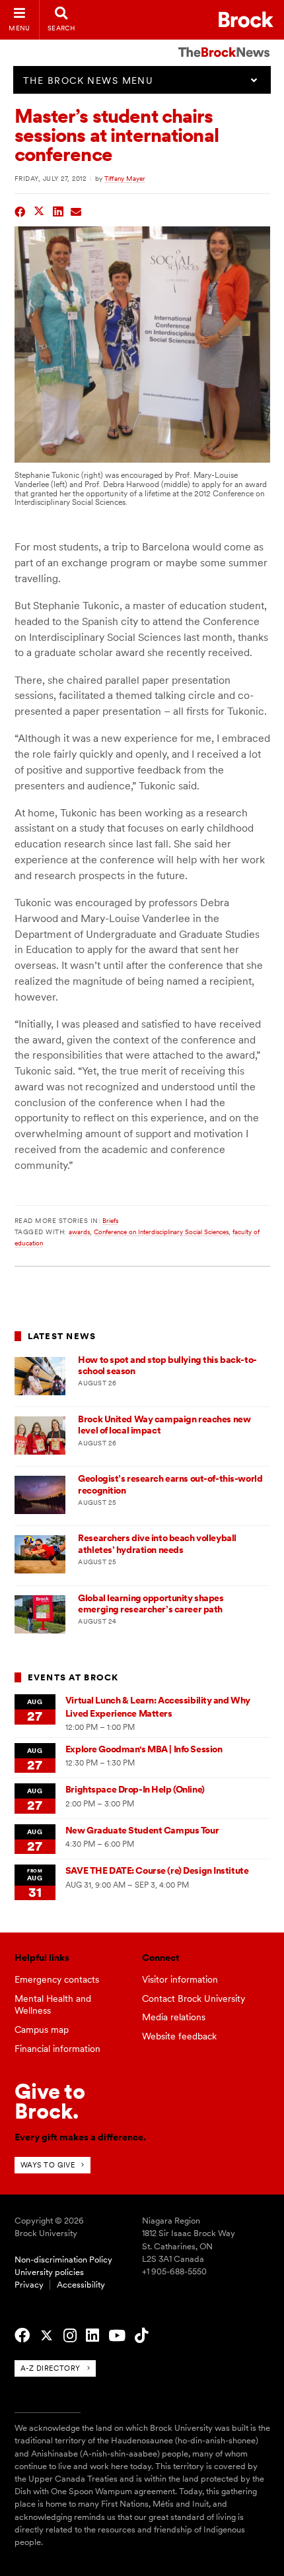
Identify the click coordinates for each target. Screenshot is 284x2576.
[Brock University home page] (246, 19)
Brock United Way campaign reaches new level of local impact (164, 1425)
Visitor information (180, 1979)
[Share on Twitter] (39, 210)
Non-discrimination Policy (63, 2260)
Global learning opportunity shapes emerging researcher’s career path (151, 1603)
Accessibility (81, 2285)
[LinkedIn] (92, 2336)
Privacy (29, 2285)
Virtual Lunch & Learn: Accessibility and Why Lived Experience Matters (158, 1706)
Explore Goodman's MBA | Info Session (144, 1749)
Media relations (174, 2017)
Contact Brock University (194, 1998)
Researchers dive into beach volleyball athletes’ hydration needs (157, 1543)
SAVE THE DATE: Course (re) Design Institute (157, 1870)
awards (79, 1232)
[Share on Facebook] (20, 210)
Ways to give (48, 2165)
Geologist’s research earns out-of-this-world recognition (170, 1484)
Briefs (110, 1220)
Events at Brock (73, 1677)
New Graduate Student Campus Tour (142, 1830)
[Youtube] (117, 2336)
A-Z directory (51, 2368)
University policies (49, 2272)
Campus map (42, 2030)
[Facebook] (22, 2336)
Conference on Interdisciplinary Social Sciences (161, 1232)
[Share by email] (76, 210)
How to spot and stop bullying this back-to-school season (167, 1365)
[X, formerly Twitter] (47, 2336)
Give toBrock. (50, 2101)
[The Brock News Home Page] (224, 43)
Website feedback (179, 2036)
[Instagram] (70, 2336)
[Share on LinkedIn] (58, 210)
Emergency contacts (57, 1979)
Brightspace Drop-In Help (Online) (135, 1789)
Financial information (57, 2049)
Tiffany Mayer (125, 178)
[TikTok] (141, 2336)
